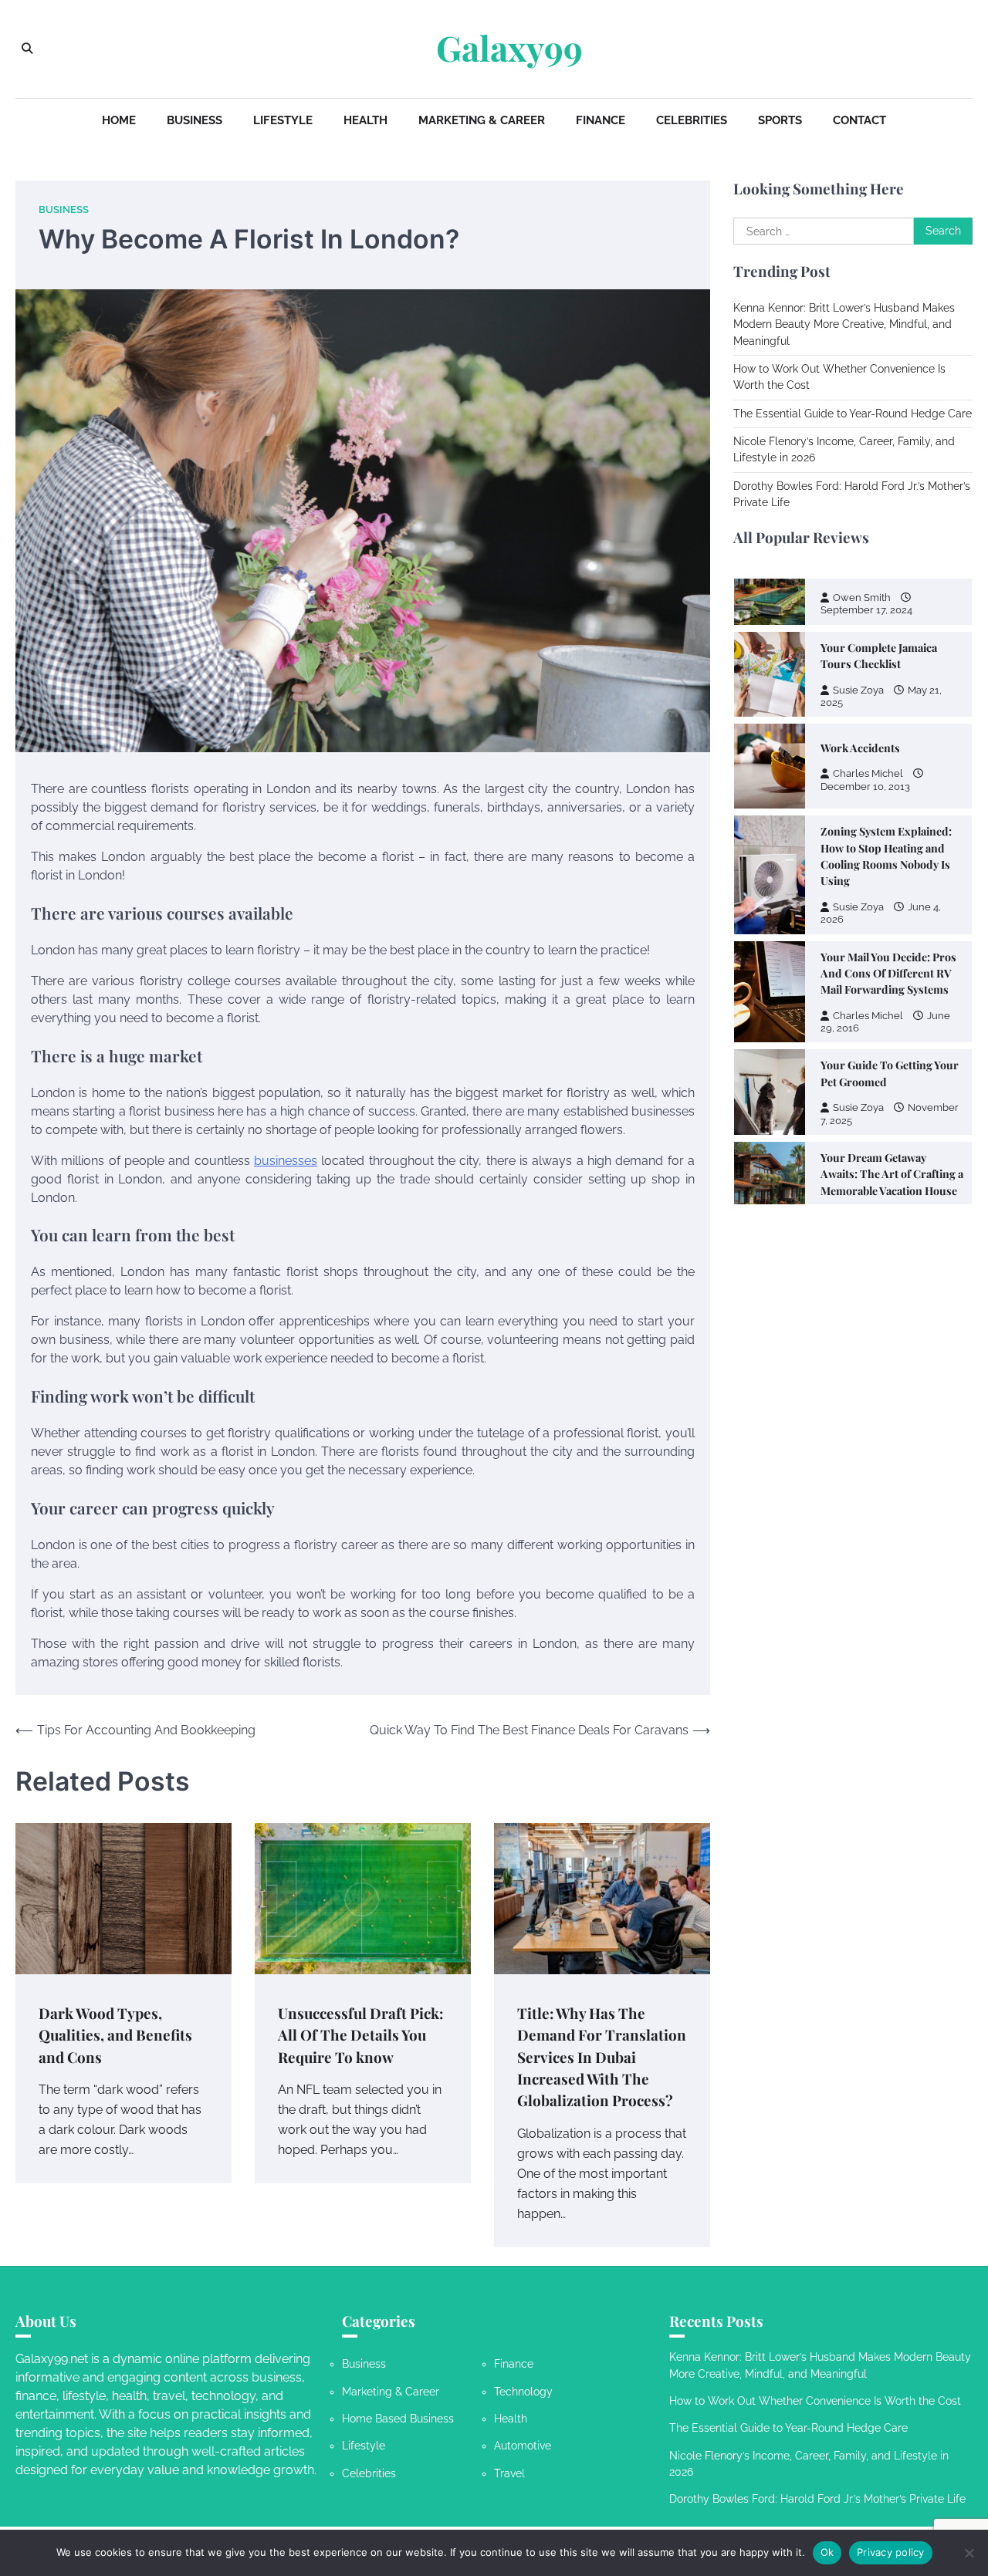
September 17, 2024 (866, 1104)
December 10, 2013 (865, 661)
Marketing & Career (482, 120)
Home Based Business (398, 2419)
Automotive (523, 2446)
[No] (969, 2553)
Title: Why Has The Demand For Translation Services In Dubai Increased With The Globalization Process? (602, 2057)
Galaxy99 (509, 48)
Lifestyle (283, 120)
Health (365, 120)
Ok (827, 2552)
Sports (780, 120)
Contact (859, 120)
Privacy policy (891, 2552)
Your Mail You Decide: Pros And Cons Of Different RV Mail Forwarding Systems (888, 849)
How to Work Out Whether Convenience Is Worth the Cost (815, 2401)
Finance (601, 120)
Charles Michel (868, 648)
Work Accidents (860, 623)
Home (119, 120)
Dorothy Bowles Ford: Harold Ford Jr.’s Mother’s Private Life (817, 2499)
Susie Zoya (858, 782)
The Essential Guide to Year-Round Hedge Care (853, 414)
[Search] (27, 49)
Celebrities (692, 120)
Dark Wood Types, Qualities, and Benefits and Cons (115, 2035)
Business (195, 120)
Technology (523, 2392)
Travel (509, 2473)
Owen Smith (862, 1091)
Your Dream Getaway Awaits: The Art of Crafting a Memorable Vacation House (892, 1049)
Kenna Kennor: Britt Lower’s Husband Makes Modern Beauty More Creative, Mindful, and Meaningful (844, 324)
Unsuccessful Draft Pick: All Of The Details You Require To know (360, 2035)
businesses (286, 1161)
